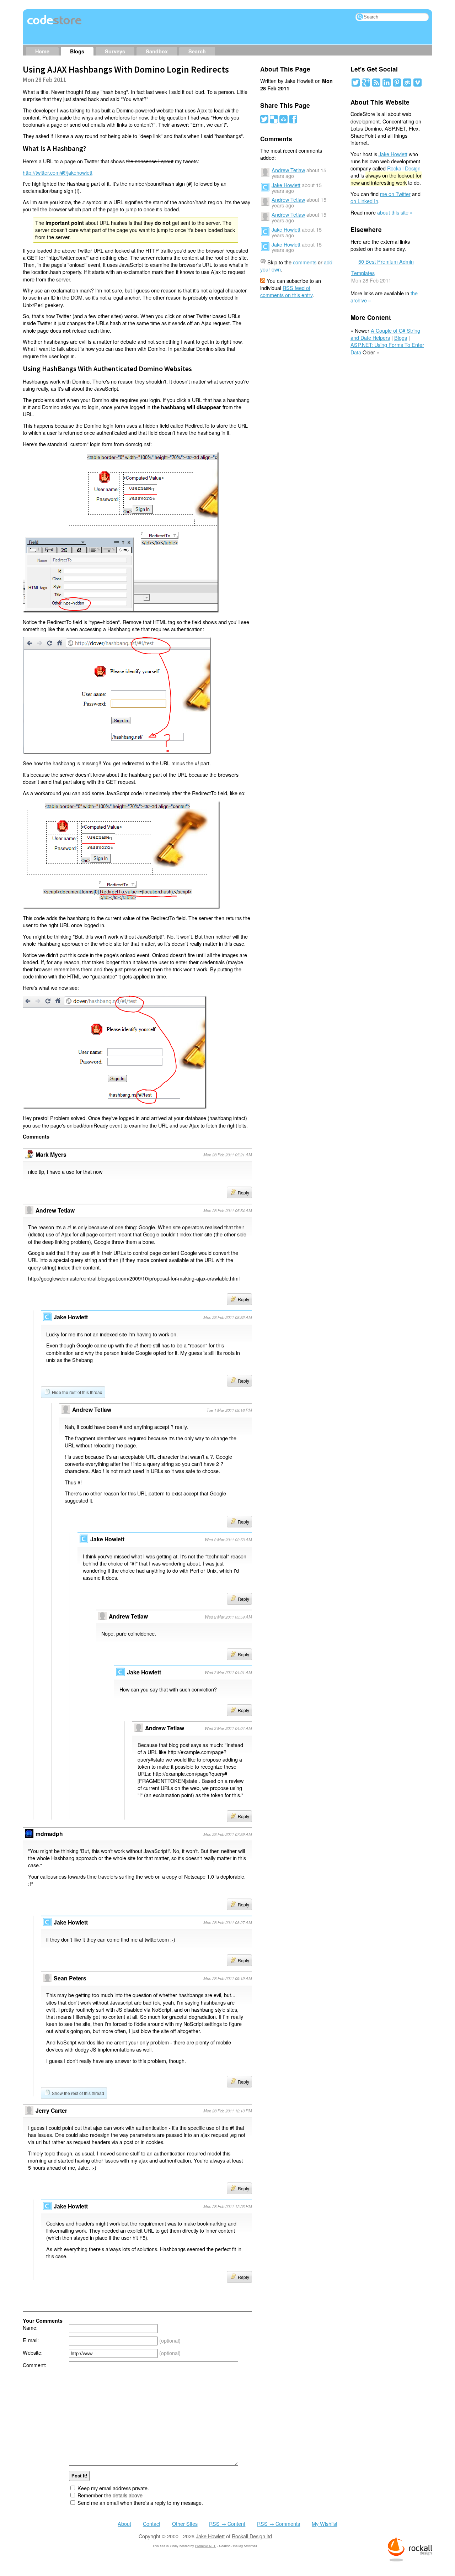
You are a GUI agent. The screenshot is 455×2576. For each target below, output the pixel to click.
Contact (152, 2524)
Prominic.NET (205, 2546)
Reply (243, 1192)
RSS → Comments (279, 2524)
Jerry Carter (51, 2110)
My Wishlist (325, 2524)
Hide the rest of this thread (77, 1392)
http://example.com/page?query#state (182, 1755)
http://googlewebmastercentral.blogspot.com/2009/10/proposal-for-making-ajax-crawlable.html (134, 1278)
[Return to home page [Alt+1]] (55, 24)
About (124, 2524)
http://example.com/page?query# (190, 1773)
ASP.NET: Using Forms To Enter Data (387, 348)
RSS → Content (227, 2524)
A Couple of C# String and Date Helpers (385, 334)
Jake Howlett (286, 185)
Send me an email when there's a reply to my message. (140, 2503)
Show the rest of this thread (78, 2093)
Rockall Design (404, 168)
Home (42, 51)
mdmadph (49, 1834)
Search (197, 51)
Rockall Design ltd (252, 2536)
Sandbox (157, 51)
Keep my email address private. (113, 2488)
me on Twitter (395, 194)
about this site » (395, 212)
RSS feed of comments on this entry (286, 291)
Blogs (77, 51)
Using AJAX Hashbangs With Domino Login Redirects (126, 69)
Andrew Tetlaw (92, 1410)
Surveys (115, 51)
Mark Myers (51, 1154)
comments (305, 262)
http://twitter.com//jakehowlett (58, 172)
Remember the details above (110, 2495)
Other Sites (185, 2524)
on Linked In (364, 201)
